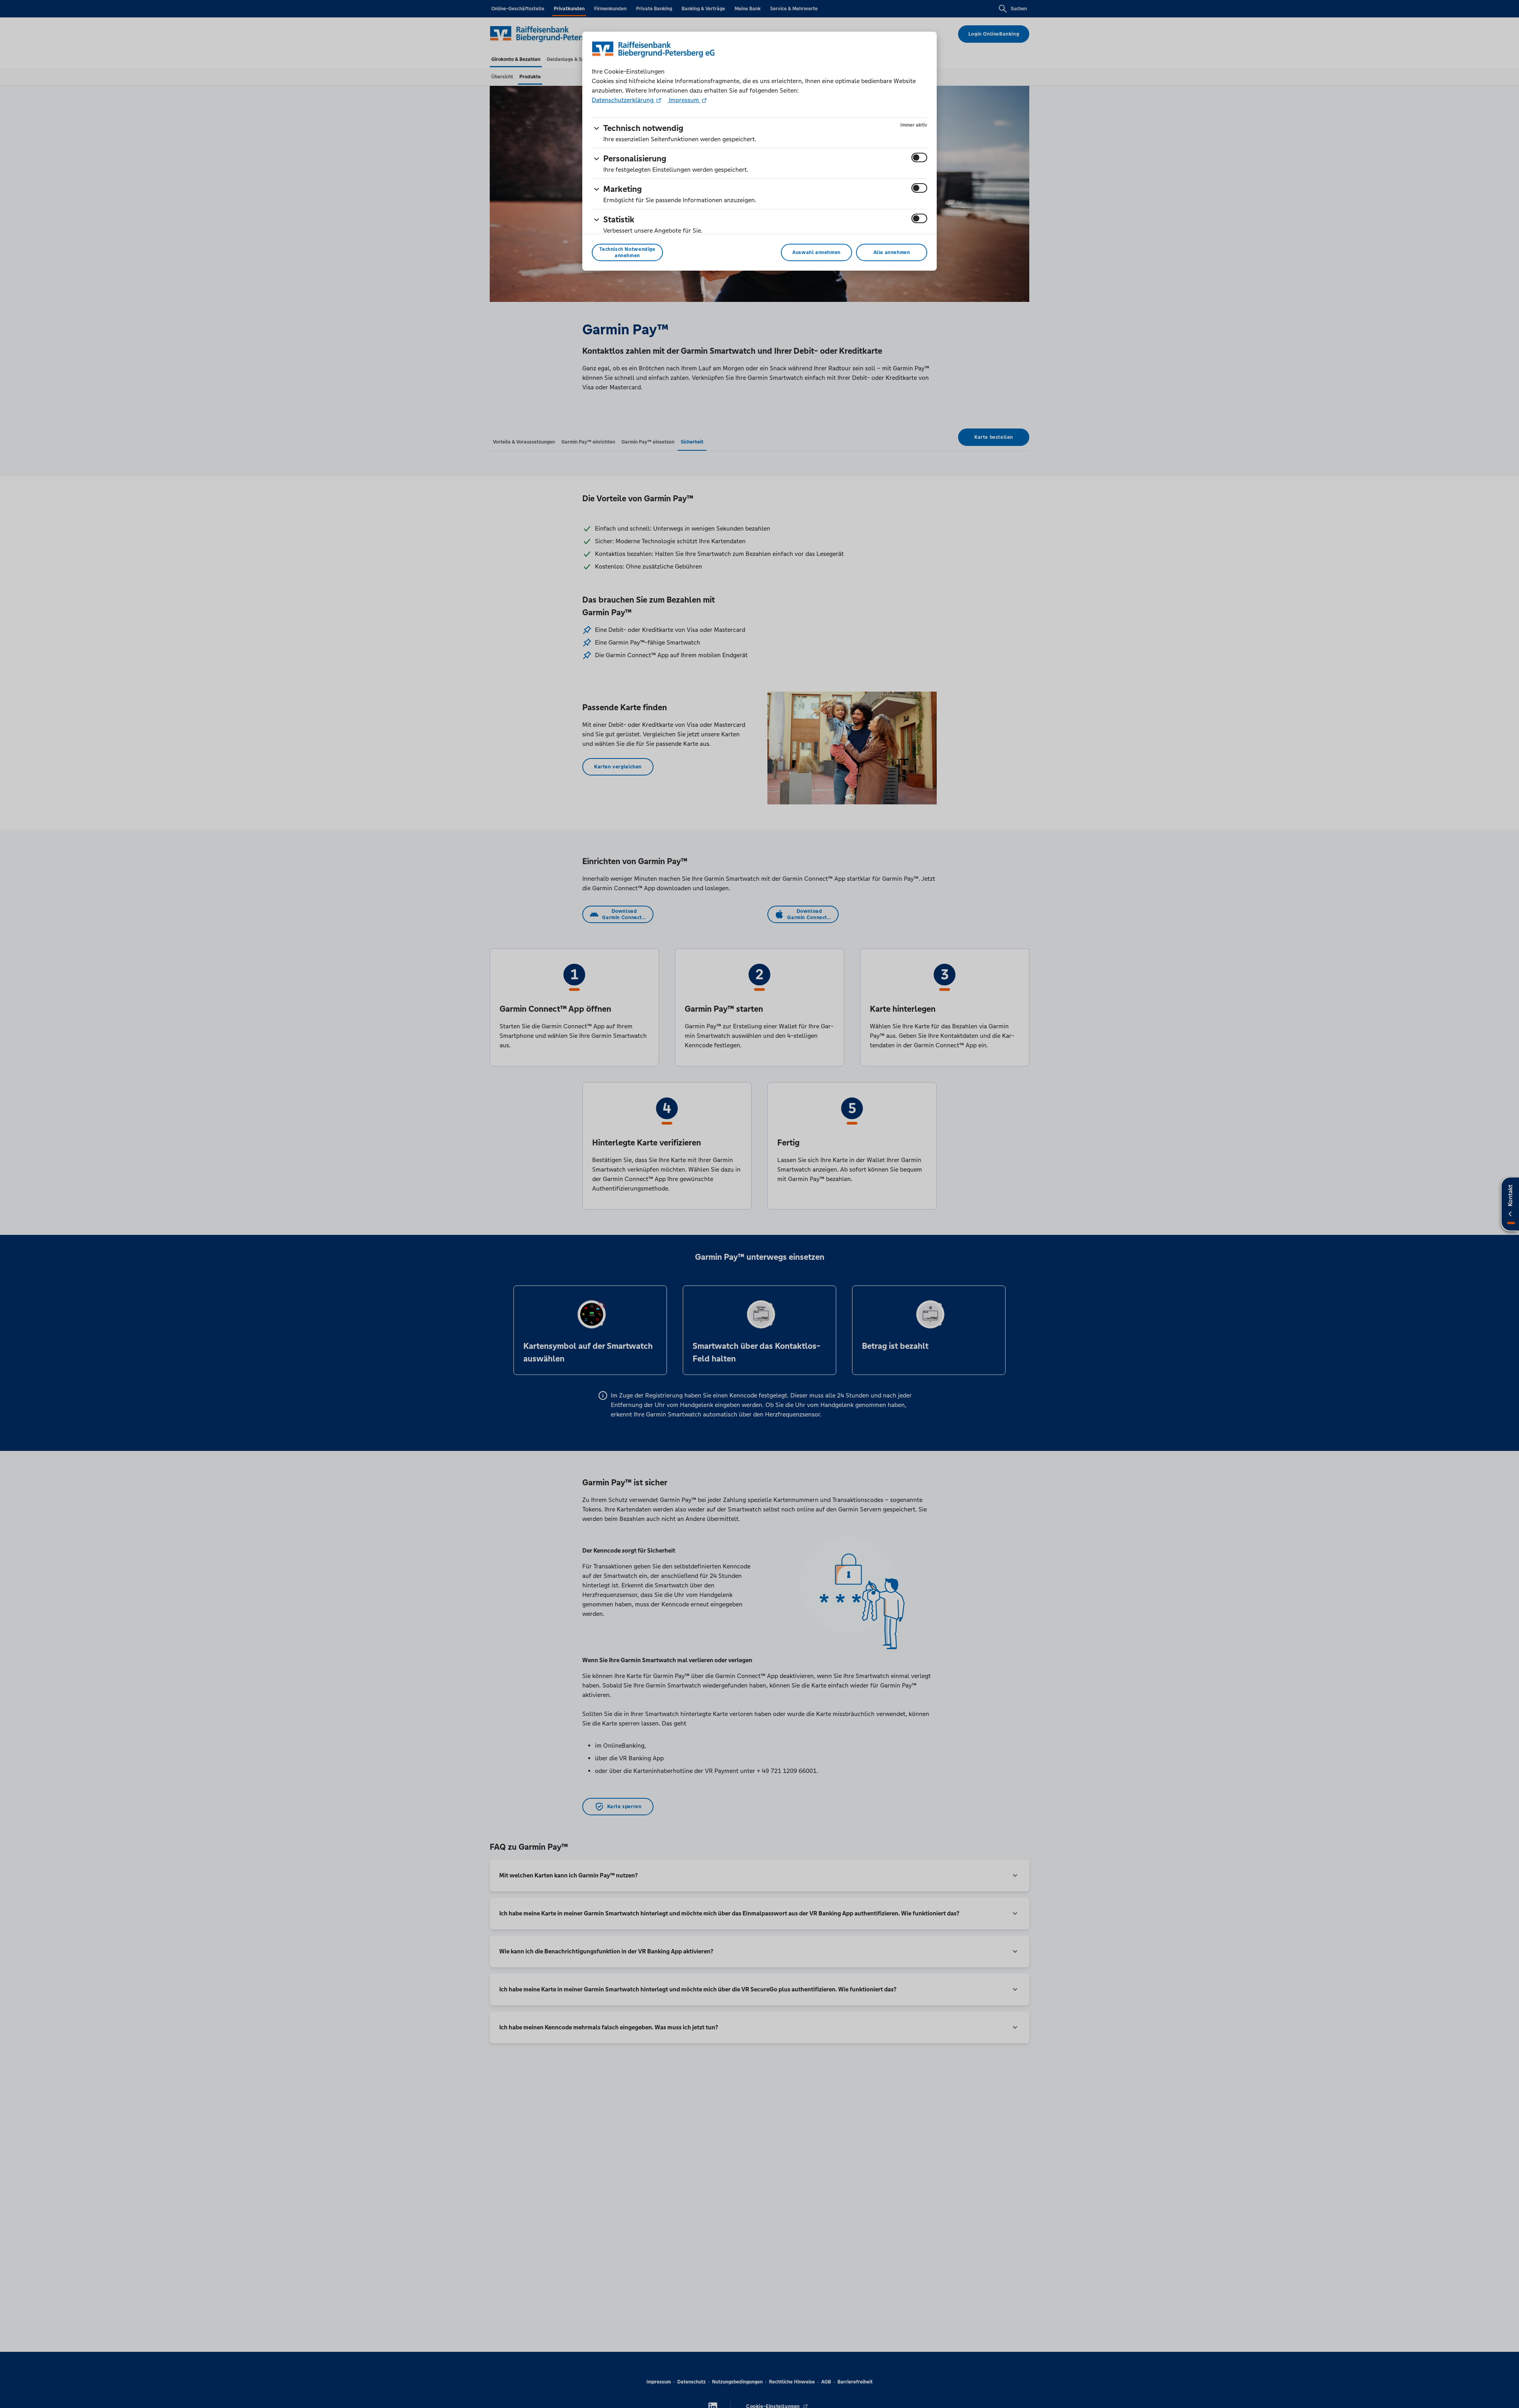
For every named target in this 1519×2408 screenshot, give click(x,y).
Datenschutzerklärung (623, 100)
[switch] (919, 157)
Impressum (684, 100)
